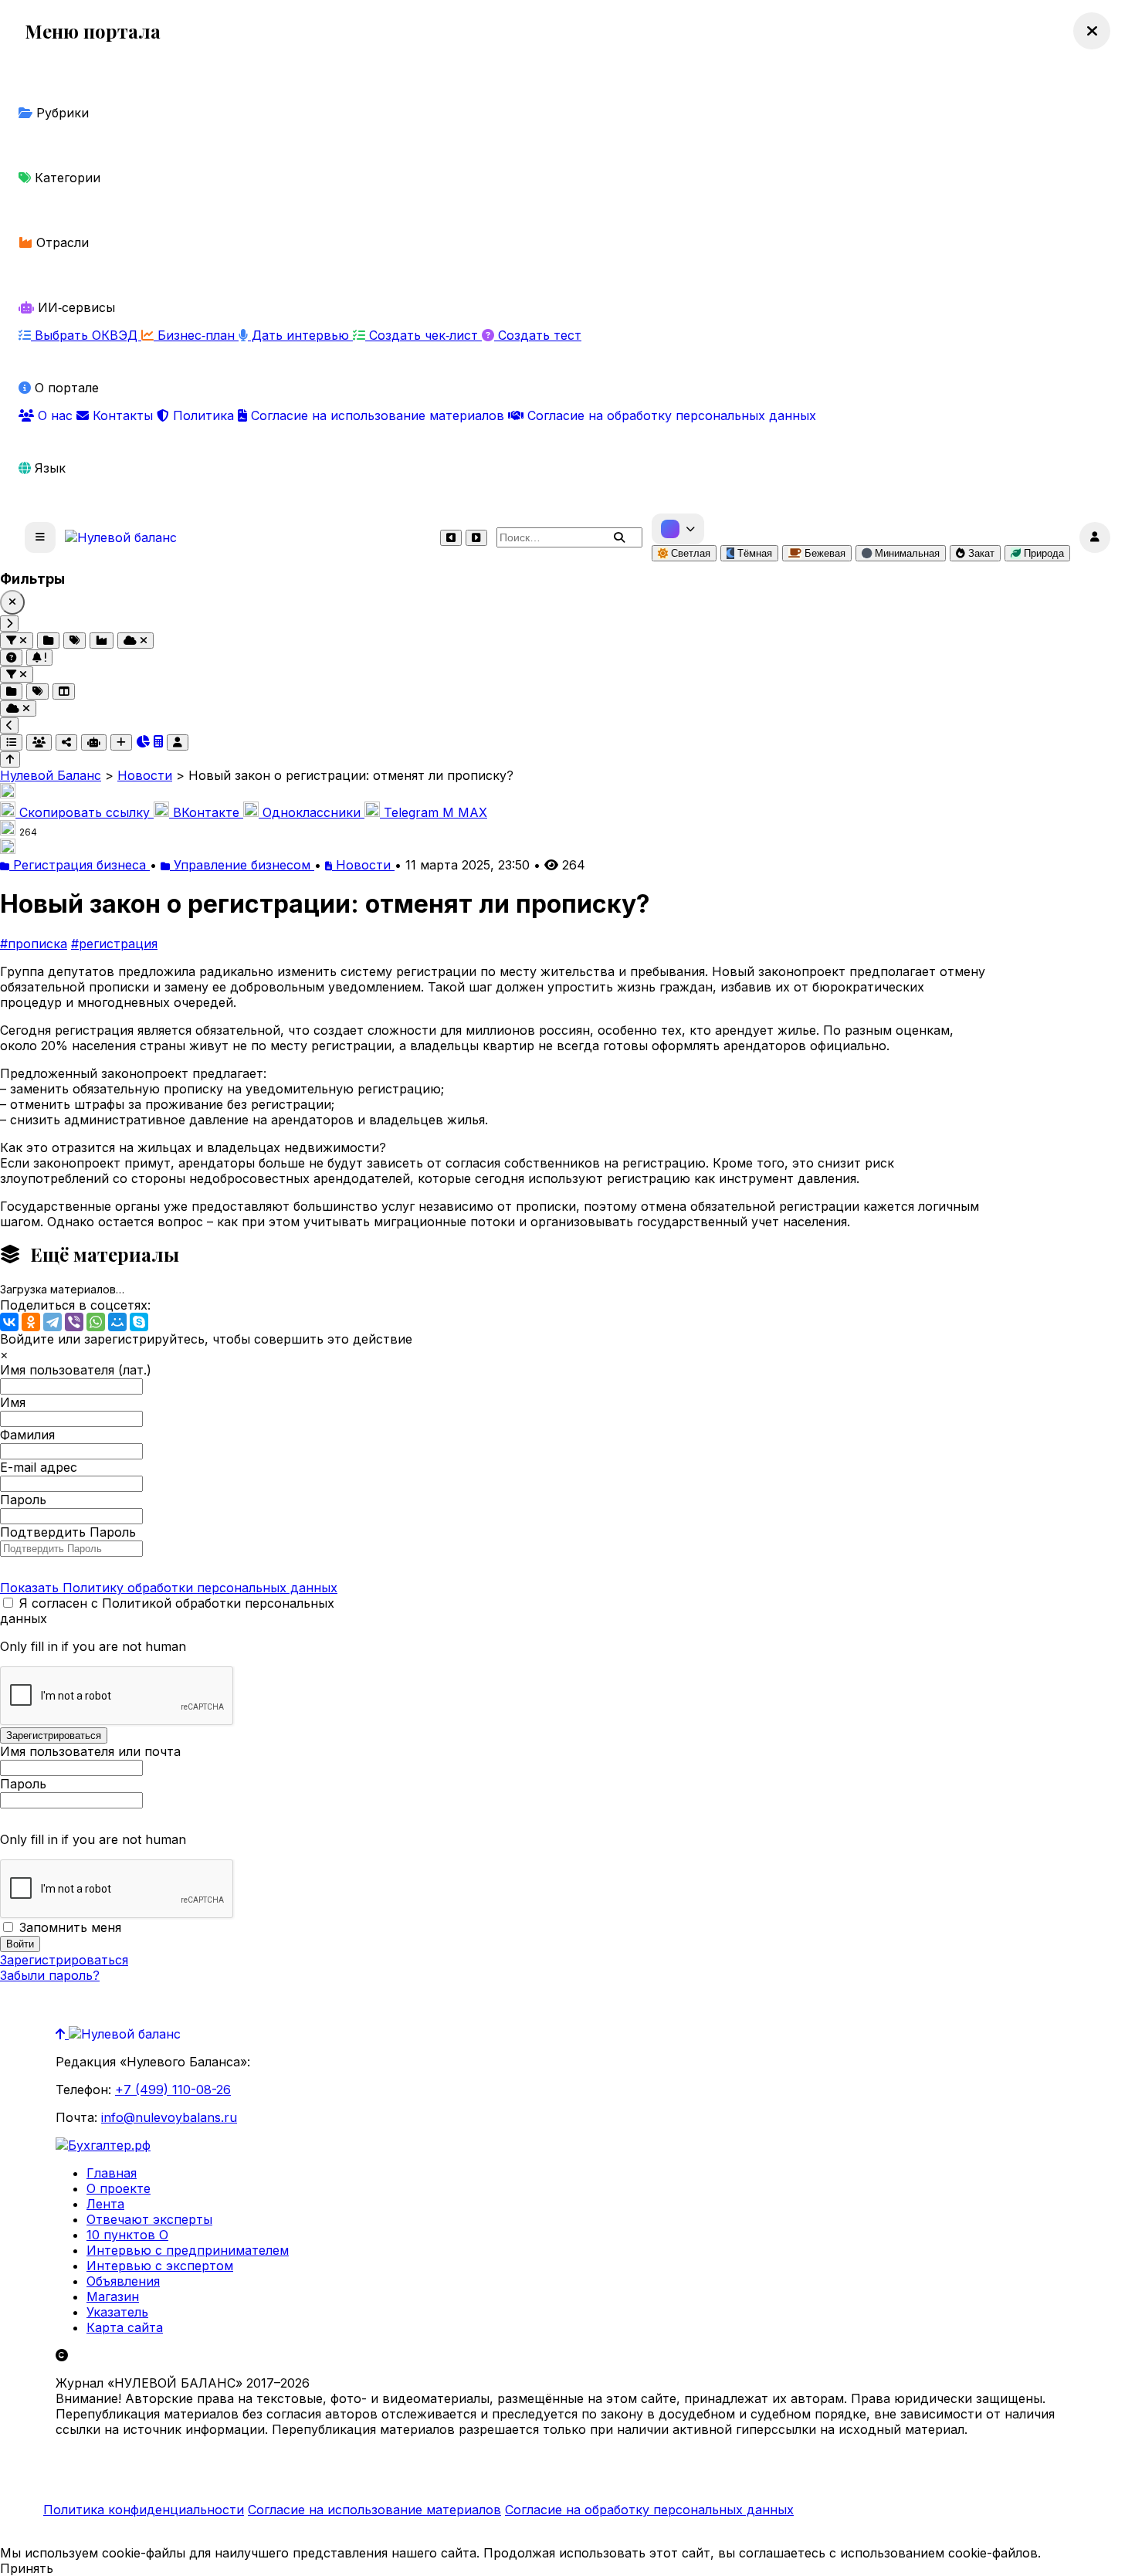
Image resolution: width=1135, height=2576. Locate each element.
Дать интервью (300, 335)
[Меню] (40, 537)
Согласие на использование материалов (378, 415)
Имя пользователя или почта (90, 1751)
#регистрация (114, 944)
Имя (13, 1402)
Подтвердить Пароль (68, 1532)
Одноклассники (312, 812)
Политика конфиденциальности (144, 2510)
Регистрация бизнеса (80, 865)
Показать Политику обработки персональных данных (169, 1588)
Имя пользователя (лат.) (76, 1370)
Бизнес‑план (196, 335)
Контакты (123, 415)
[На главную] (121, 537)
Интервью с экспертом (160, 2266)
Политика (203, 415)
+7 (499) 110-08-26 (173, 2090)
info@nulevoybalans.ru (169, 2117)
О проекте (119, 2188)
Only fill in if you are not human (93, 1646)
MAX (465, 812)
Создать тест (538, 335)
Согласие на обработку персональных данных (670, 415)
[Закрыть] (12, 602)
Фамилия (27, 1435)
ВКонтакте (206, 812)
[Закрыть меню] (1092, 31)
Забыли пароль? (50, 1975)
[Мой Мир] (117, 1322)
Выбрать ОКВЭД (86, 335)
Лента (105, 2204)
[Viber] (74, 1322)
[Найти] (619, 537)
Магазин (113, 2296)
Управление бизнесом (242, 865)
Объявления (123, 2281)
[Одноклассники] (31, 1322)
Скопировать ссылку (85, 812)
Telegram (411, 812)
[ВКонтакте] (9, 1322)
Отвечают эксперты (149, 2219)
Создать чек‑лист (424, 335)
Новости (363, 865)
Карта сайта (125, 2327)
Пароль (23, 1500)
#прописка (34, 944)
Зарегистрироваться (64, 1960)
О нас (55, 415)
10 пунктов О (127, 2235)
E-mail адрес (39, 1467)
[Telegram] (53, 1322)
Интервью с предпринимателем (188, 2250)
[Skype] (139, 1322)
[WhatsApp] (96, 1322)
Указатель (117, 2312)
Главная (112, 2173)
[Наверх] (62, 2034)
